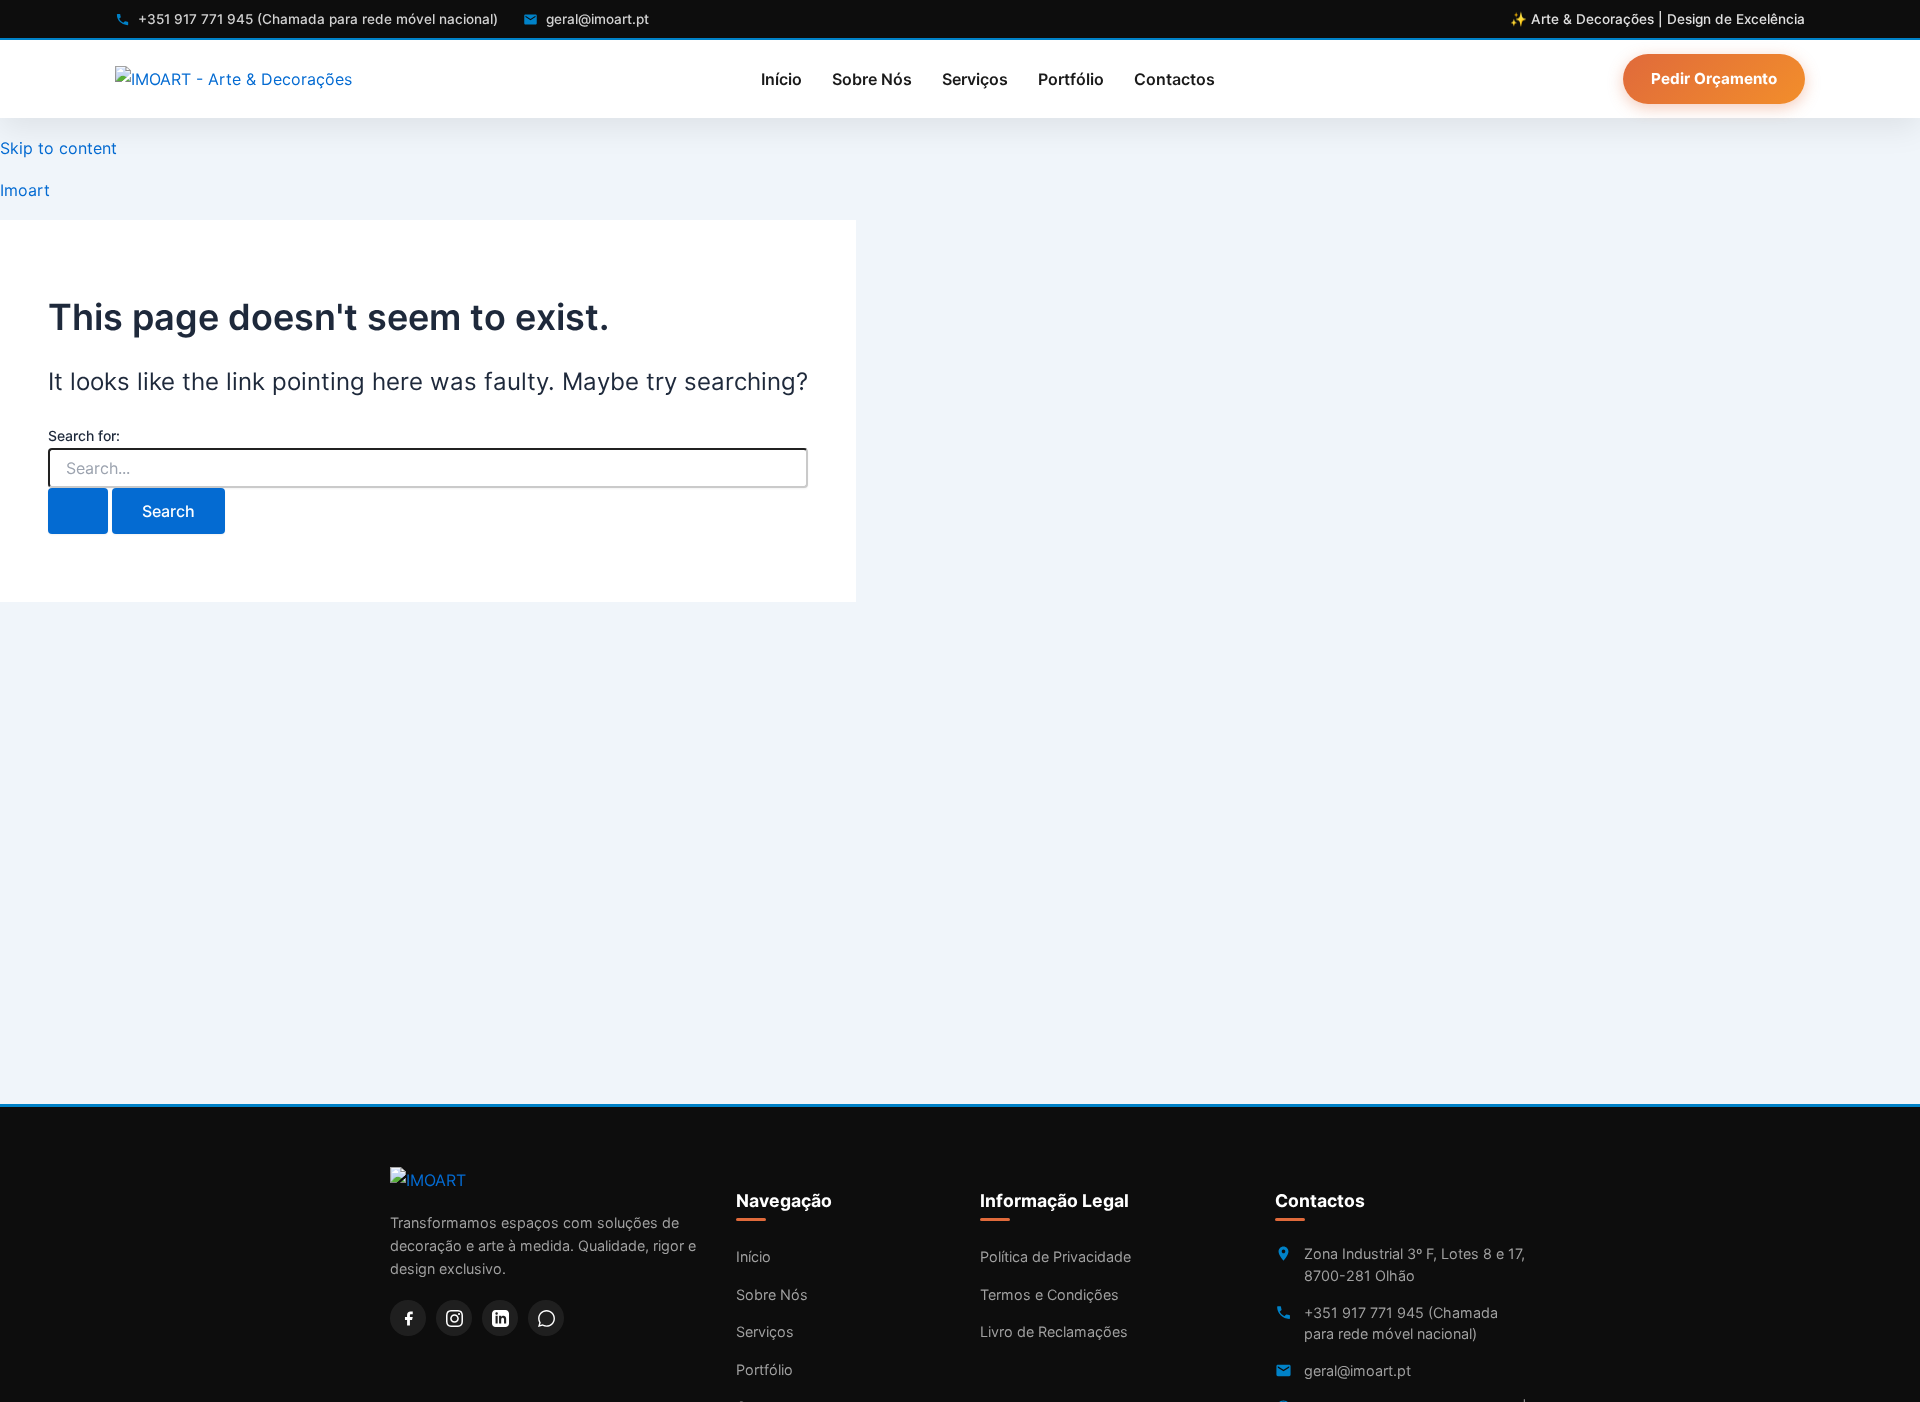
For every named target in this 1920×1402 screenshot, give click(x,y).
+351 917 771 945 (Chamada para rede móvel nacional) (1401, 1323)
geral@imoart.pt (1357, 1370)
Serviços (975, 79)
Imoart (25, 190)
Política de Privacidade (1055, 1256)
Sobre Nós (872, 79)
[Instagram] (454, 1318)
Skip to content (58, 148)
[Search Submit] (78, 511)
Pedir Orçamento (1714, 78)
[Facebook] (408, 1318)
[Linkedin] (500, 1318)
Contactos (1174, 79)
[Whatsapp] (546, 1318)
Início (781, 79)
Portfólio (1071, 79)
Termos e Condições (1049, 1294)
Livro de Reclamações (1054, 1331)
